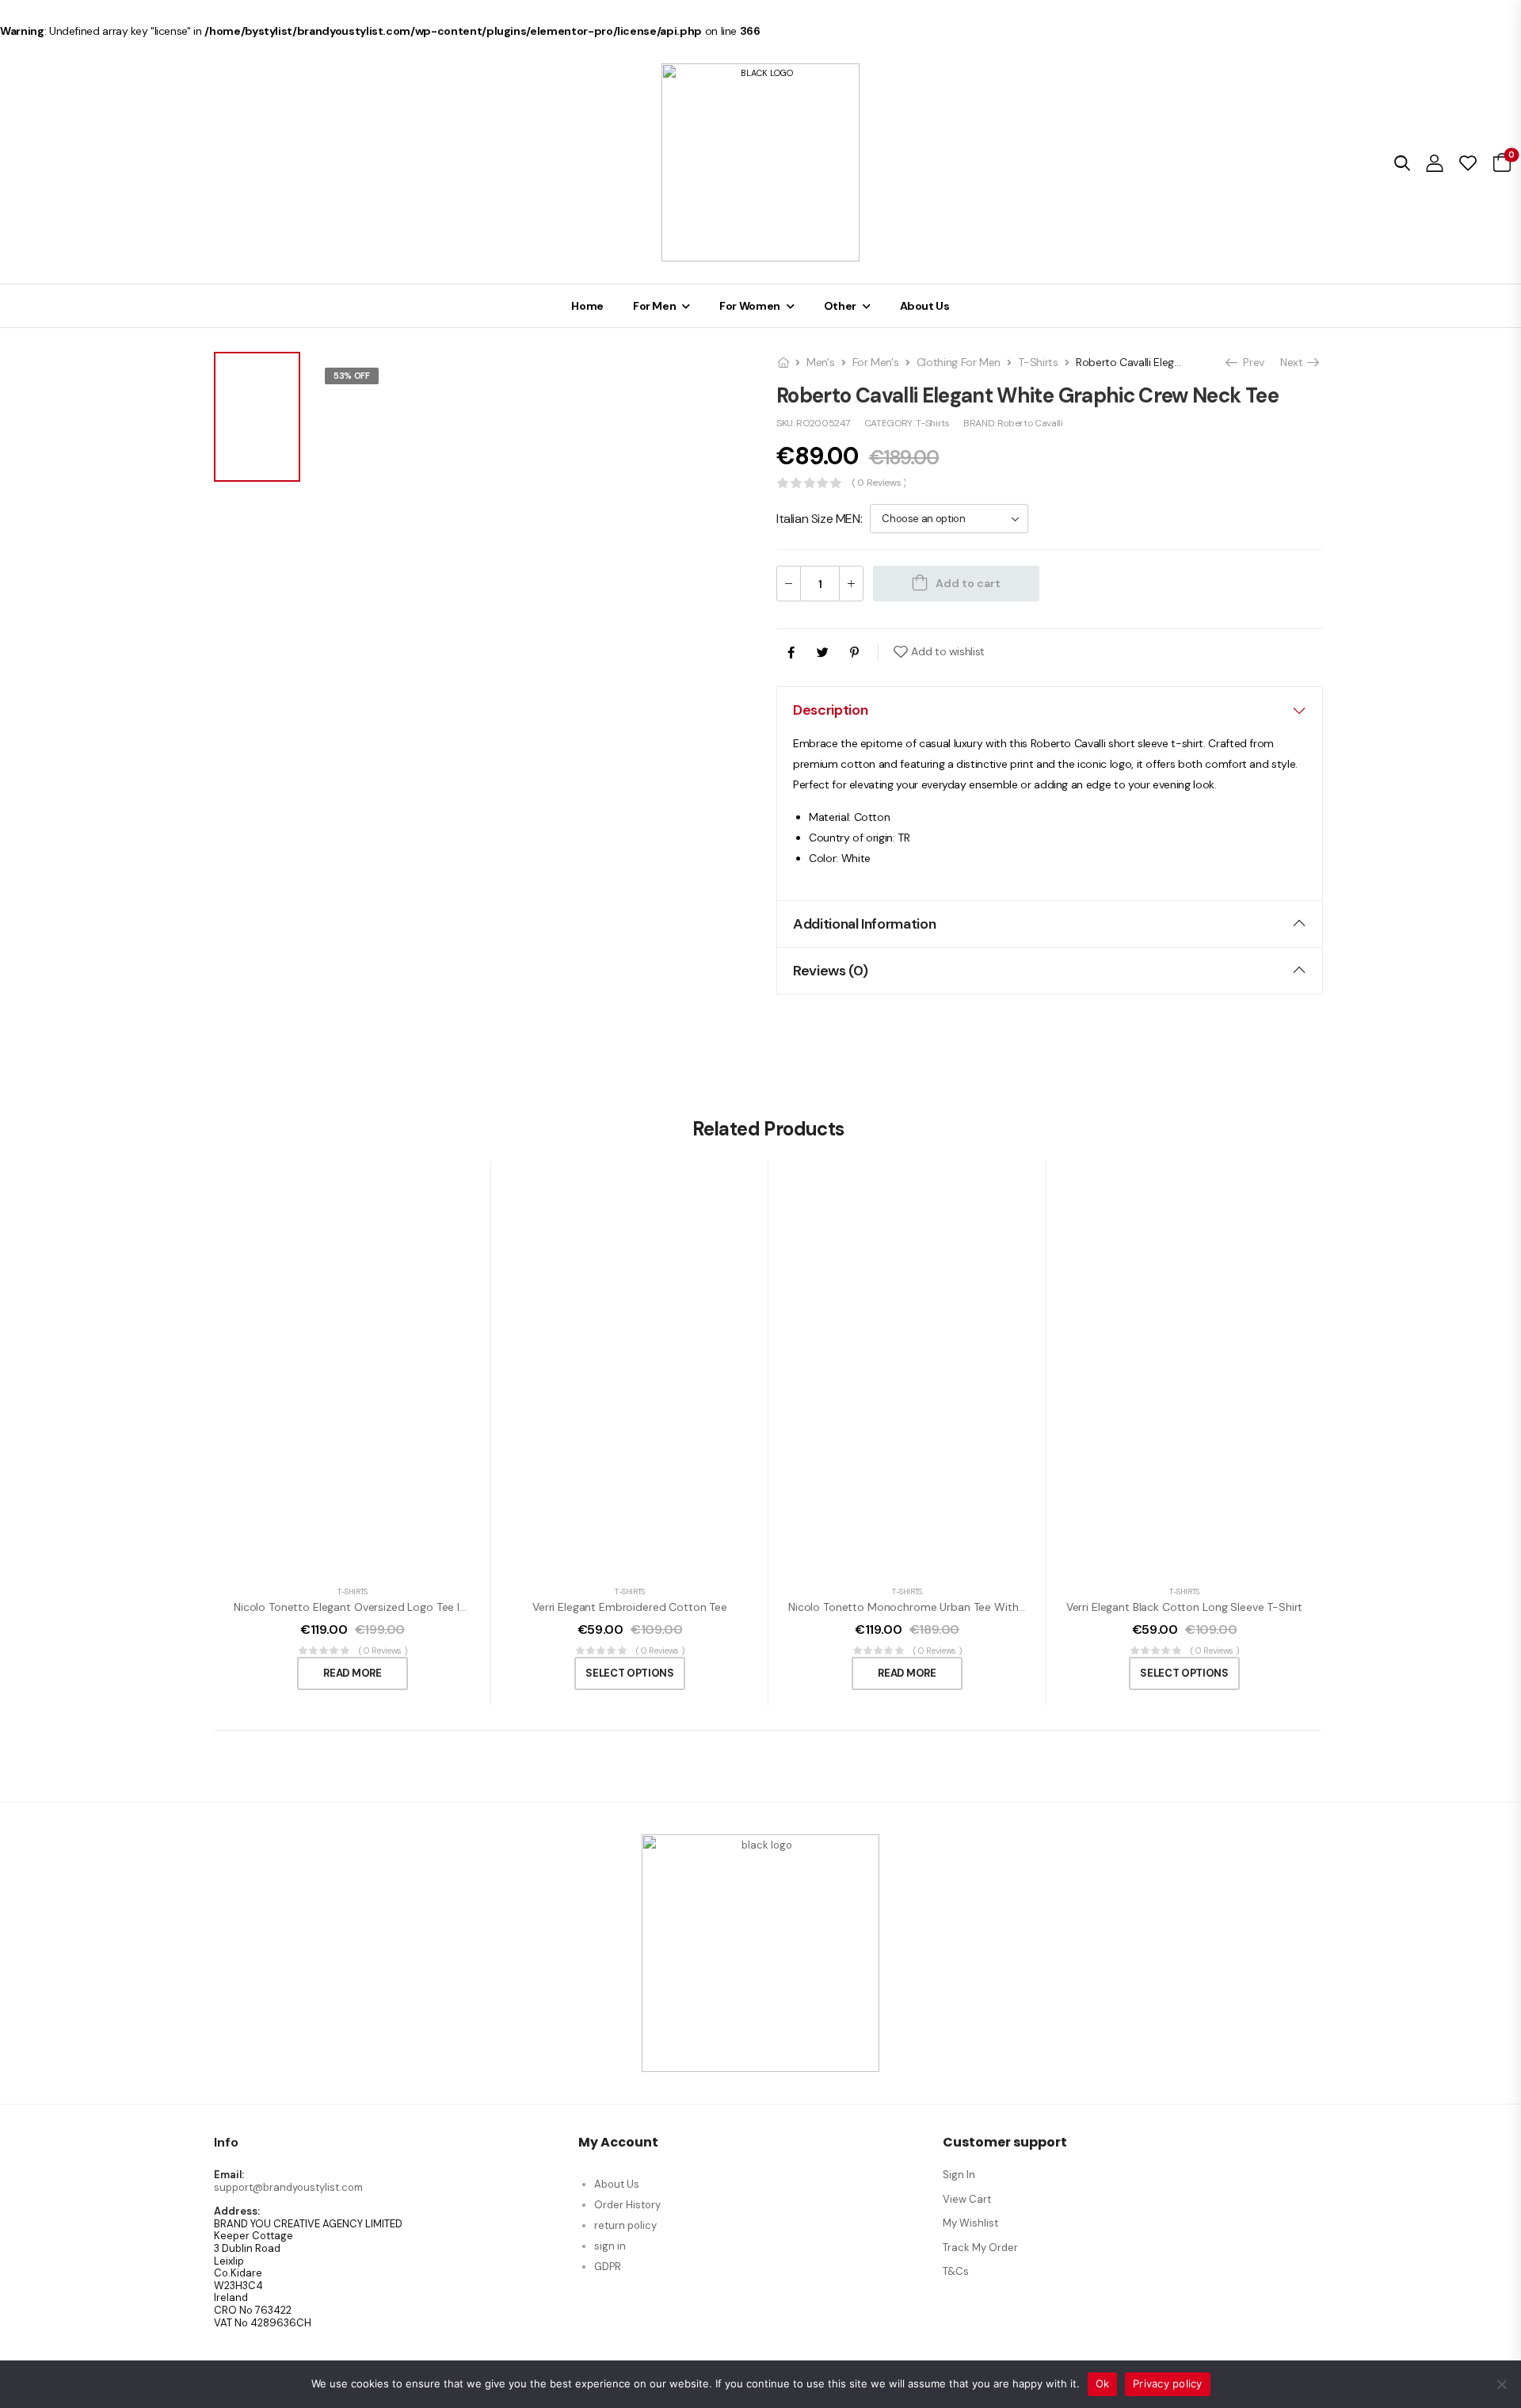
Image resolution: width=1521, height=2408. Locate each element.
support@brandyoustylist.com (288, 2187)
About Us (925, 306)
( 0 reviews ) (879, 483)
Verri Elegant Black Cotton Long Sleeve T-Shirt (1185, 1607)
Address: (237, 2211)
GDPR (608, 2267)
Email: (229, 2175)
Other (840, 306)
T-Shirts (1038, 362)
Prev (1250, 362)
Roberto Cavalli (1030, 423)
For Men (655, 306)
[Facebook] (791, 653)
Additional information (864, 924)
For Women (750, 306)
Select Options (629, 1673)
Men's (820, 362)
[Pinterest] (854, 653)
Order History (627, 2205)
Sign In (959, 2175)
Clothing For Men (959, 362)
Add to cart (968, 583)
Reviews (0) (830, 971)
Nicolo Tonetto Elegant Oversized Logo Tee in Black (364, 1607)
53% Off (352, 376)
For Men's (876, 362)
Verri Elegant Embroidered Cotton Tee (630, 1607)
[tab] (1050, 710)
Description (830, 710)
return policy (625, 2225)
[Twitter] (823, 653)
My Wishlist (970, 2223)
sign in (610, 2246)
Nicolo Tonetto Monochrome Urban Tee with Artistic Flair (934, 1607)
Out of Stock (366, 396)
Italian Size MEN (818, 519)
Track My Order (980, 2248)
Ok (1103, 2383)
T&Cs (956, 2271)
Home (587, 306)
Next (1293, 362)
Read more (352, 1673)
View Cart (967, 2199)
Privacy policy (1168, 2383)
